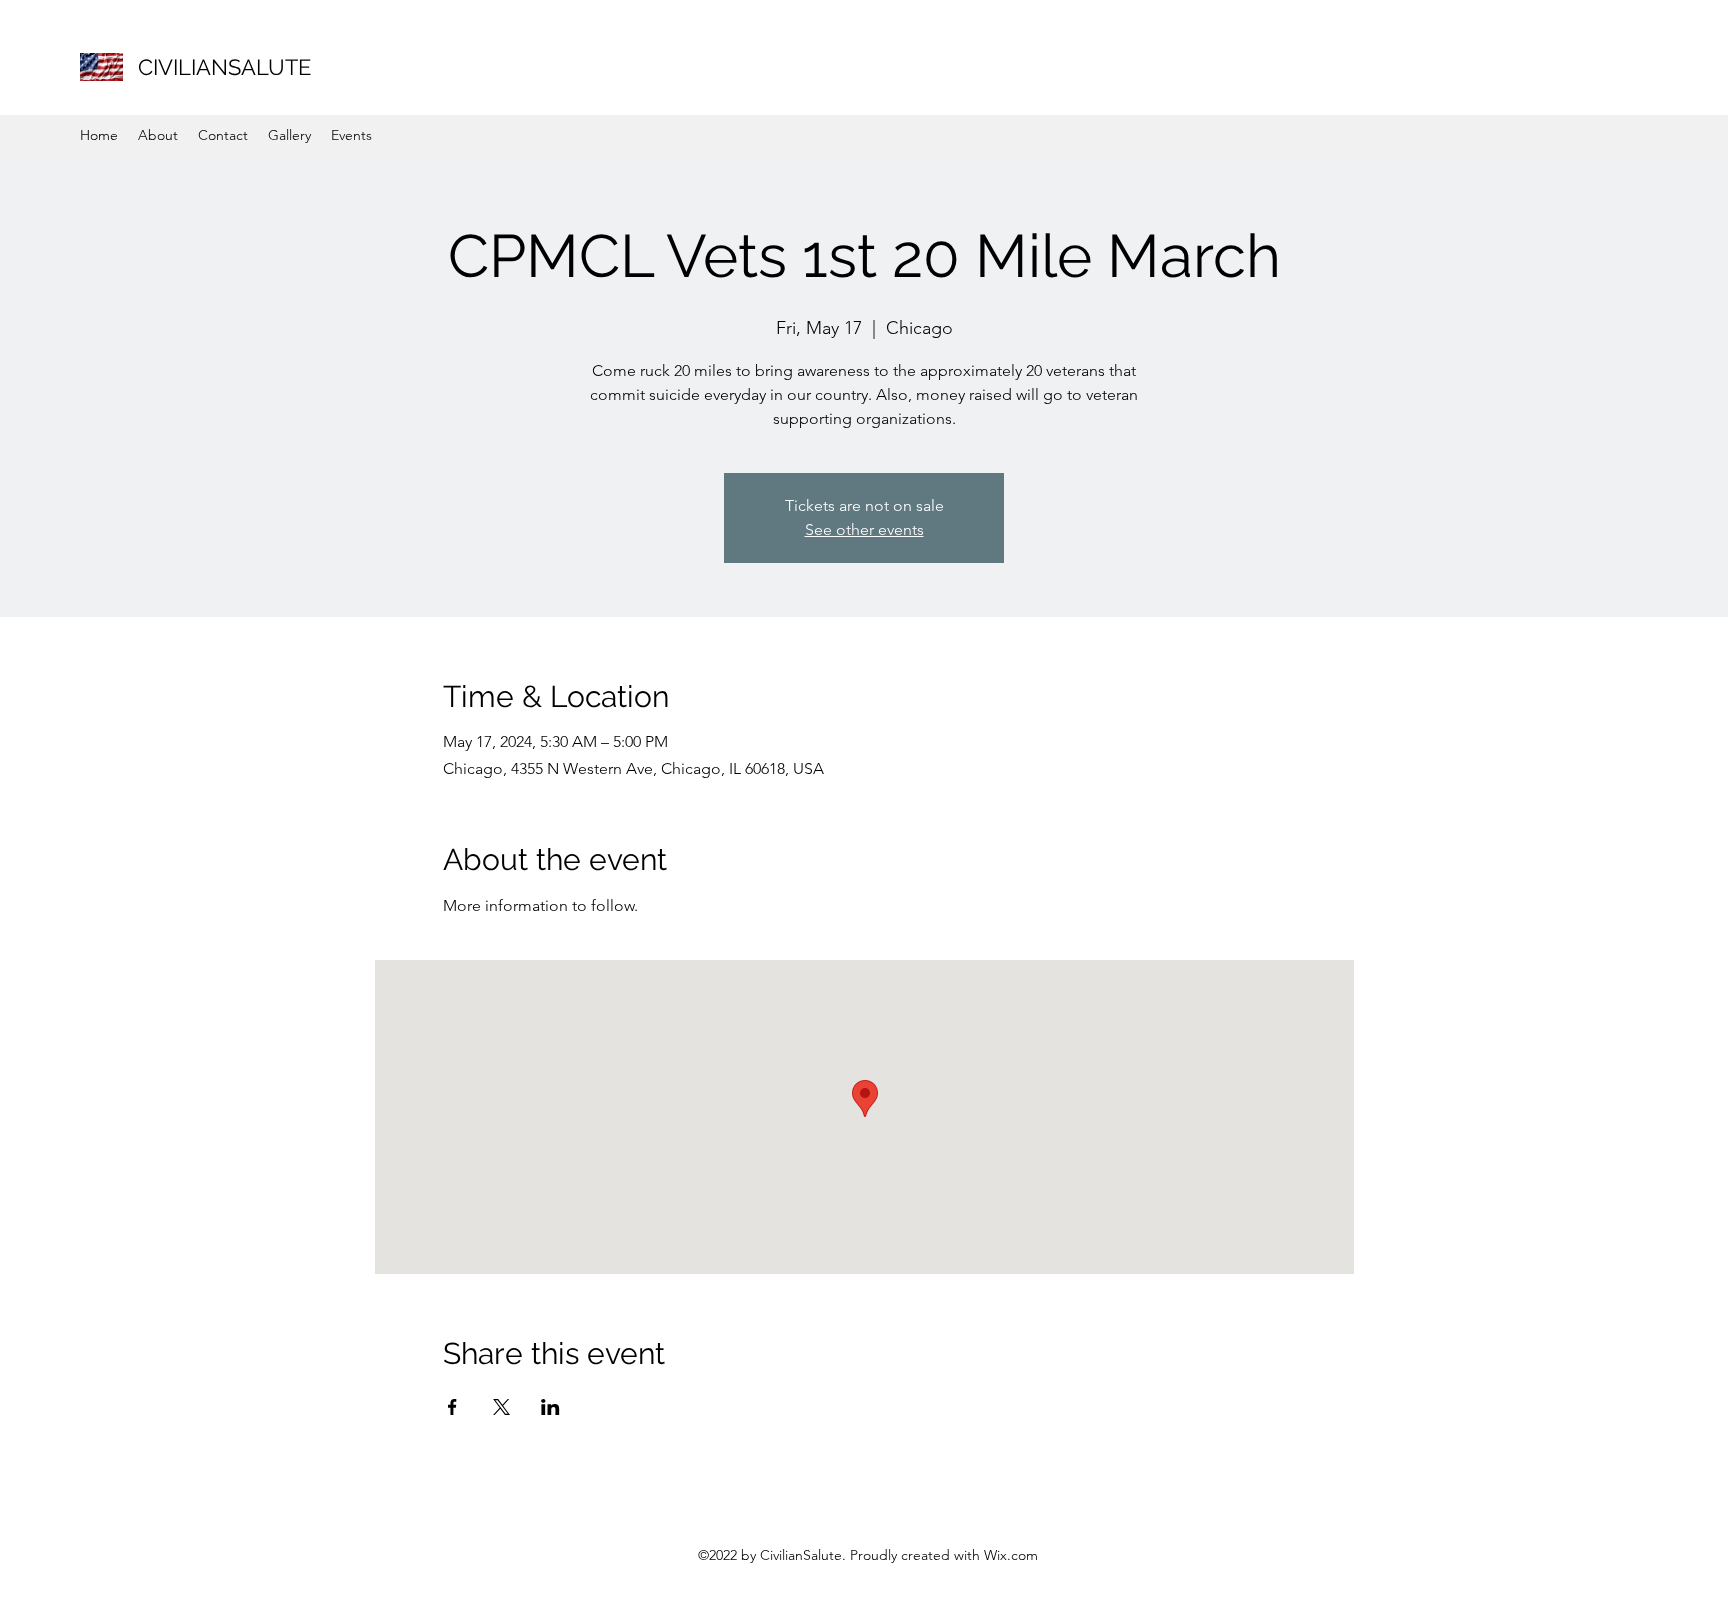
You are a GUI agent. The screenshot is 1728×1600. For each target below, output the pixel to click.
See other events (864, 529)
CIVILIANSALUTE (224, 67)
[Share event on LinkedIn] (550, 1407)
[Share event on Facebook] (452, 1407)
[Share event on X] (501, 1407)
